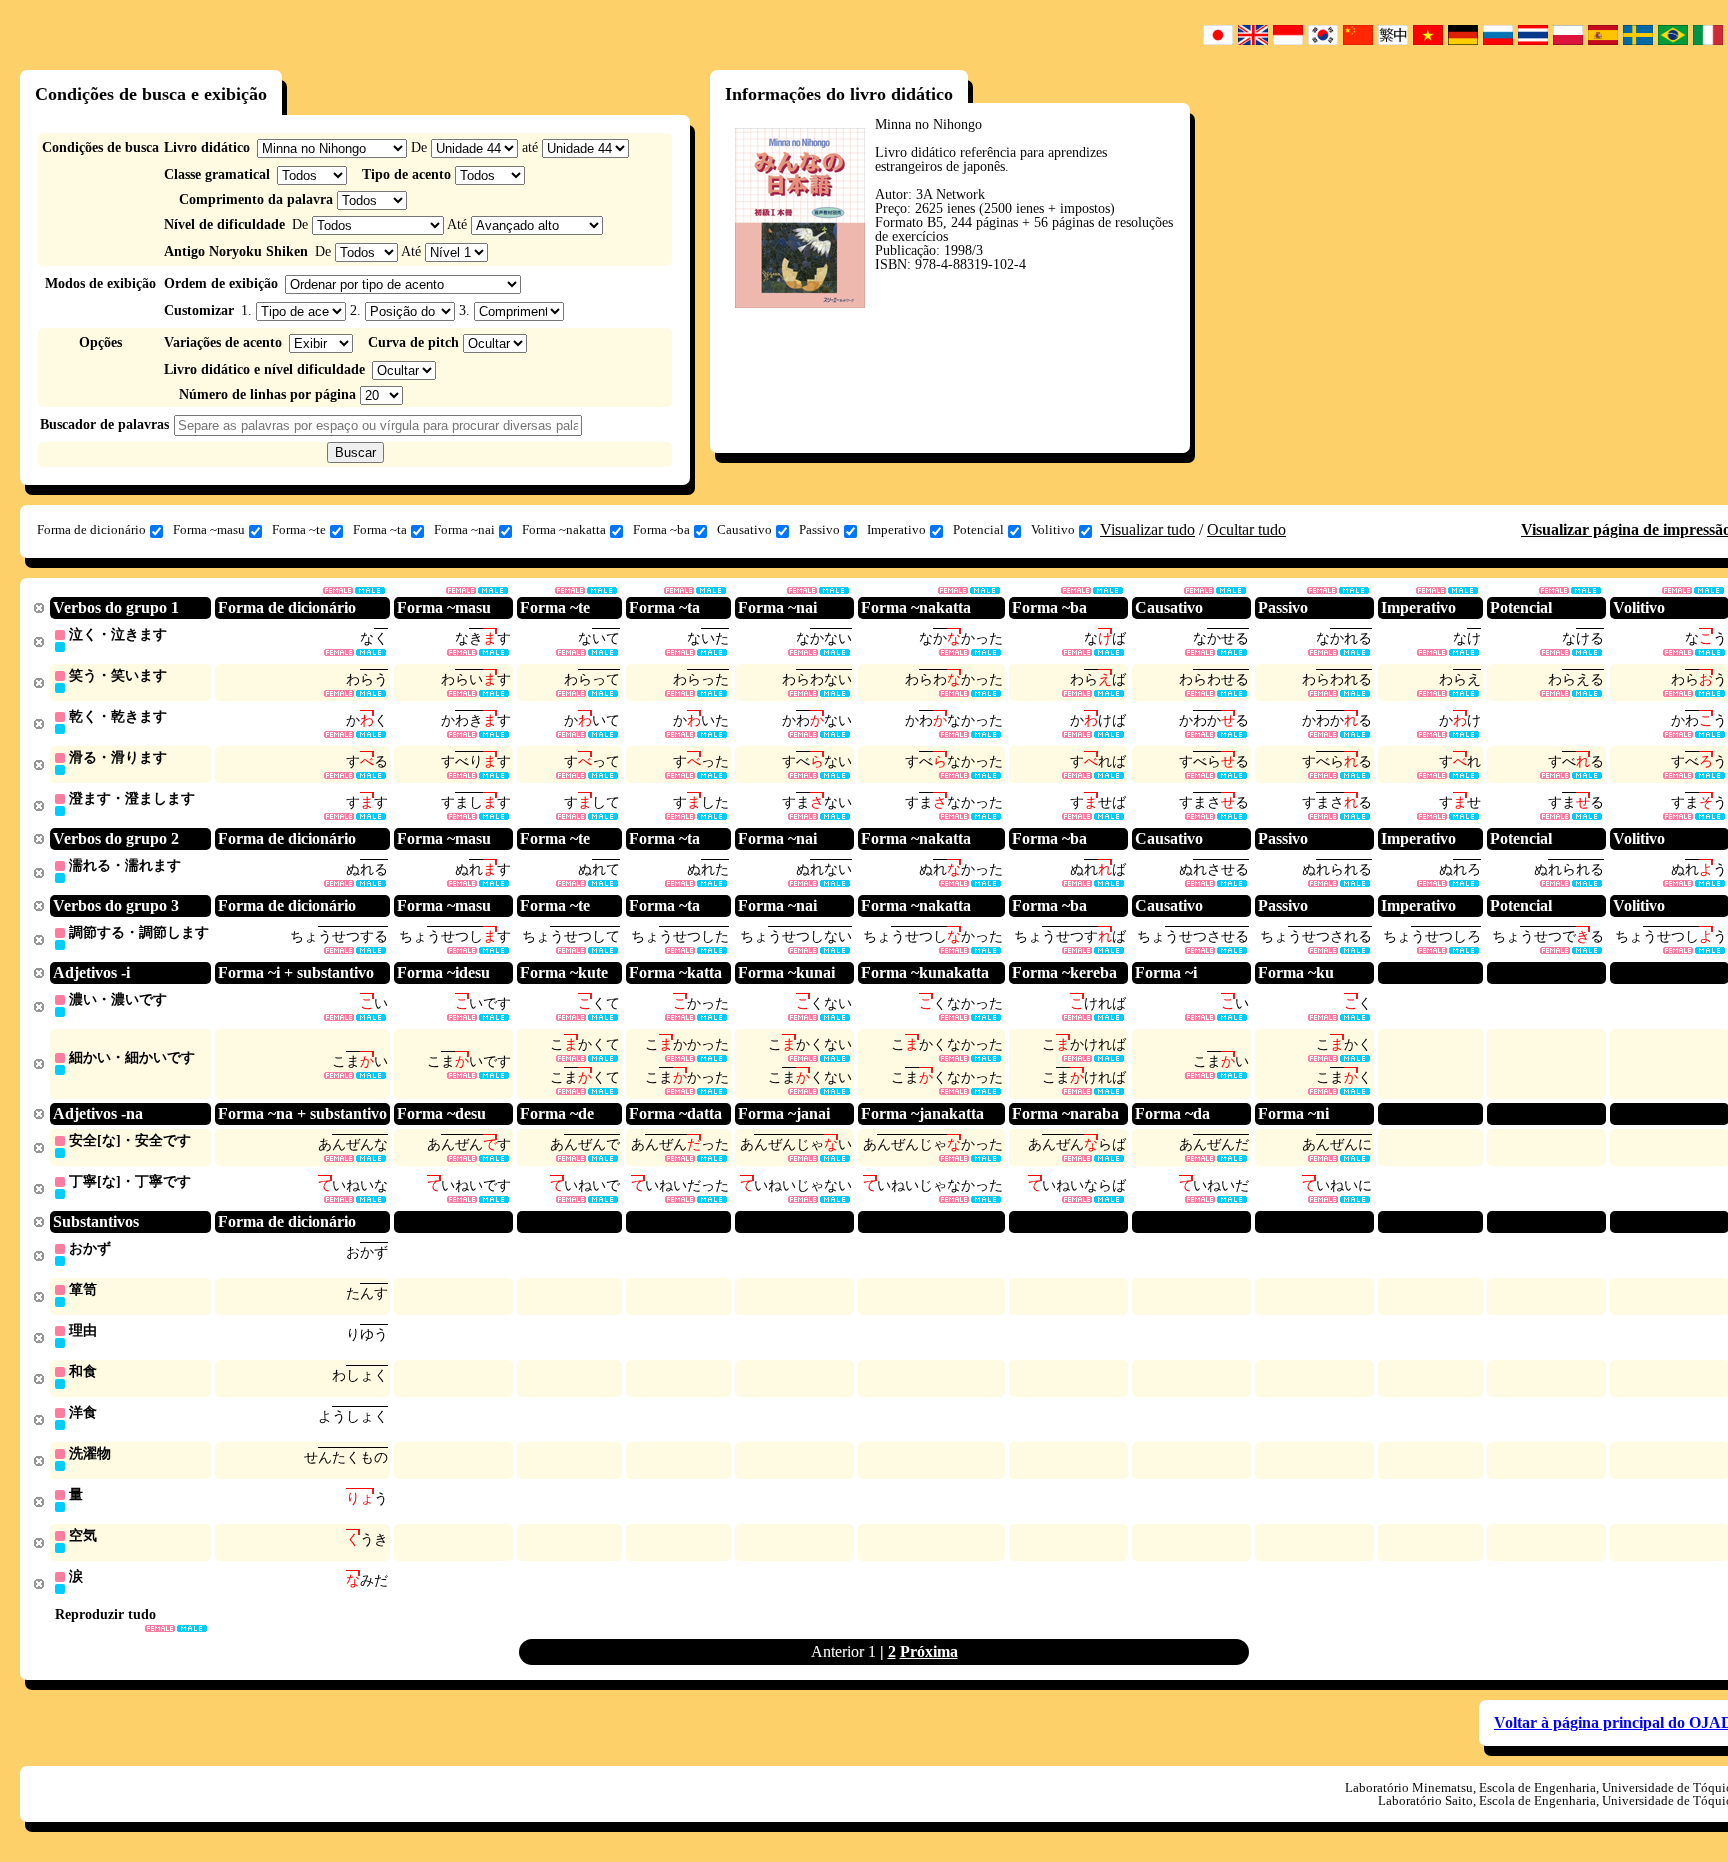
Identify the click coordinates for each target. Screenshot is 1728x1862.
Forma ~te (299, 529)
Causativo (744, 529)
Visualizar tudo (1147, 529)
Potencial (978, 529)
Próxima (929, 1651)
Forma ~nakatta (564, 529)
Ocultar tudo (1246, 529)
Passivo (819, 529)
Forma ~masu (209, 529)
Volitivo (1053, 529)
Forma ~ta (380, 529)
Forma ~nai (464, 529)
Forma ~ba (661, 529)
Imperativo (896, 529)
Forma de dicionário (91, 529)
